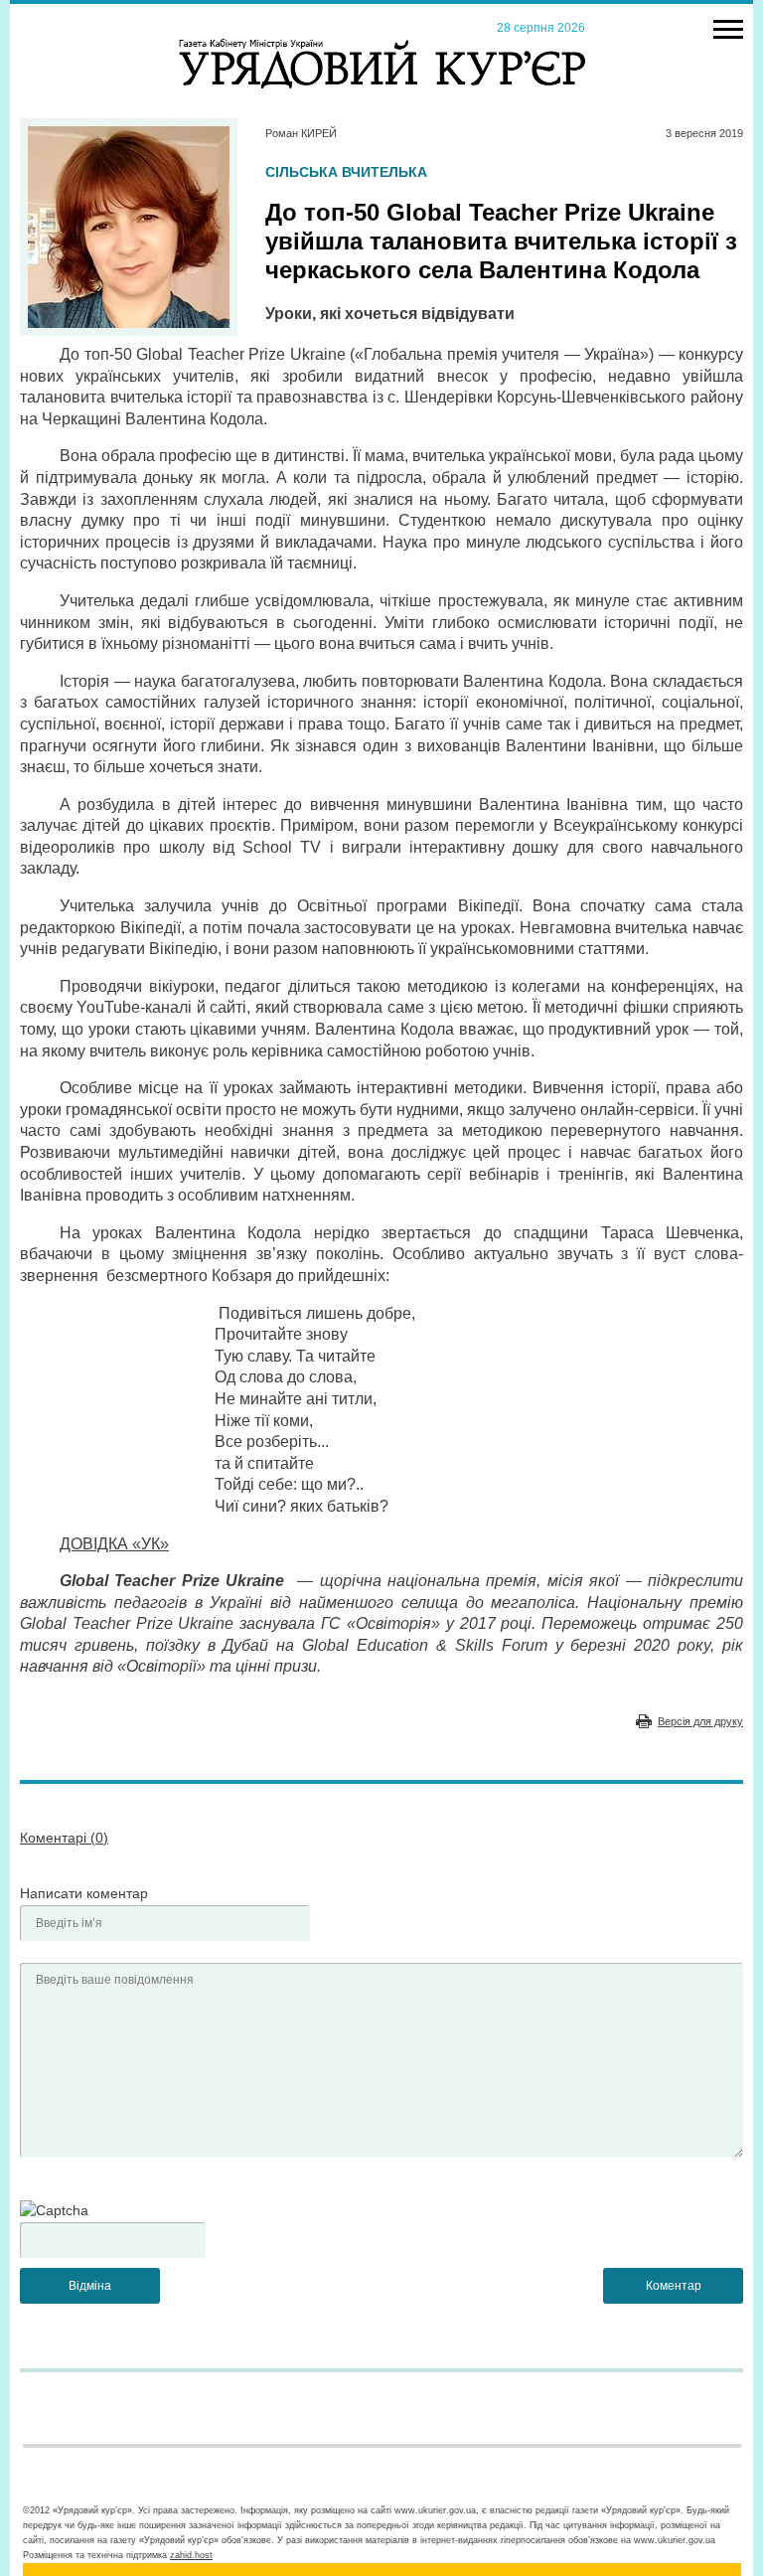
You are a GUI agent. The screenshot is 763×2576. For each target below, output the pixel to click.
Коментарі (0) (64, 1838)
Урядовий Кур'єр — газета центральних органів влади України (382, 45)
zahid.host (191, 2555)
